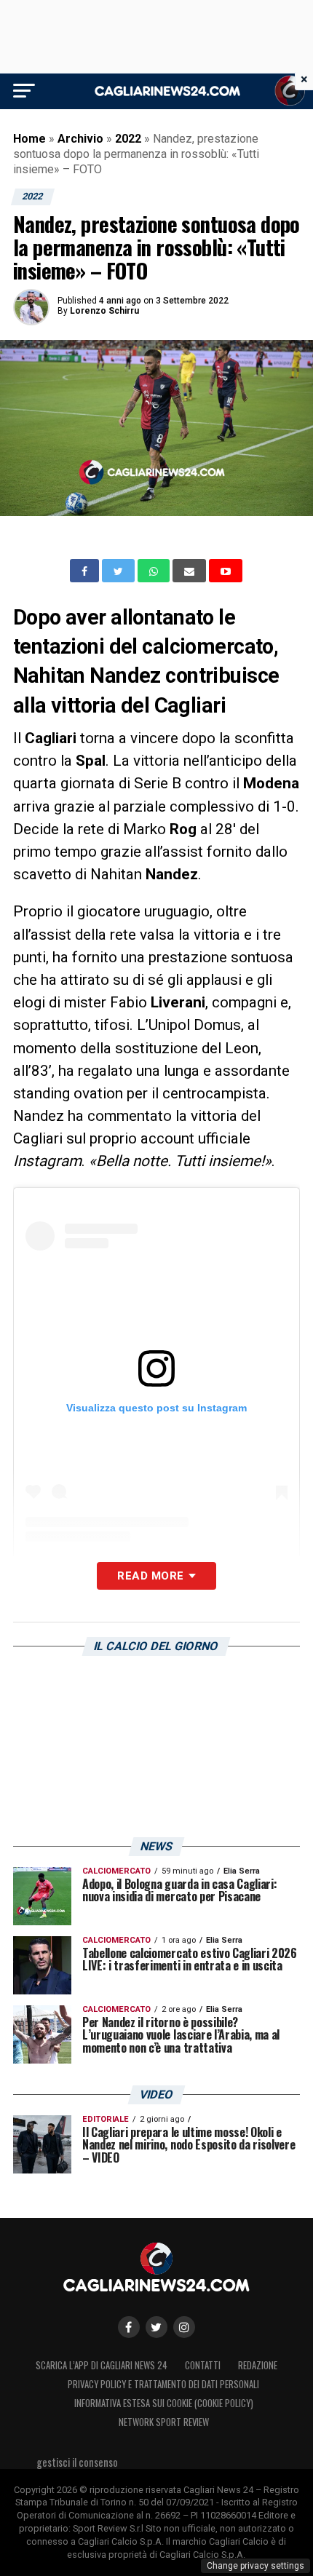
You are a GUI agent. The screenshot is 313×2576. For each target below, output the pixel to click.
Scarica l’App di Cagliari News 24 (102, 2365)
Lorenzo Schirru (104, 311)
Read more (150, 1576)
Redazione (258, 2365)
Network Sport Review (164, 2422)
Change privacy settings (255, 2566)
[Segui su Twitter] (156, 2327)
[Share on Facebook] (86, 571)
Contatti (203, 2365)
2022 (128, 139)
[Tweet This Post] (120, 571)
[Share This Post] (155, 571)
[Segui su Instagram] (184, 2327)
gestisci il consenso (77, 2462)
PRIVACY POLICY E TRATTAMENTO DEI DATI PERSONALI (163, 2384)
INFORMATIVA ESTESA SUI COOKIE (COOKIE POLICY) (164, 2403)
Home (29, 139)
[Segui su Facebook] (129, 2327)
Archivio (80, 139)
